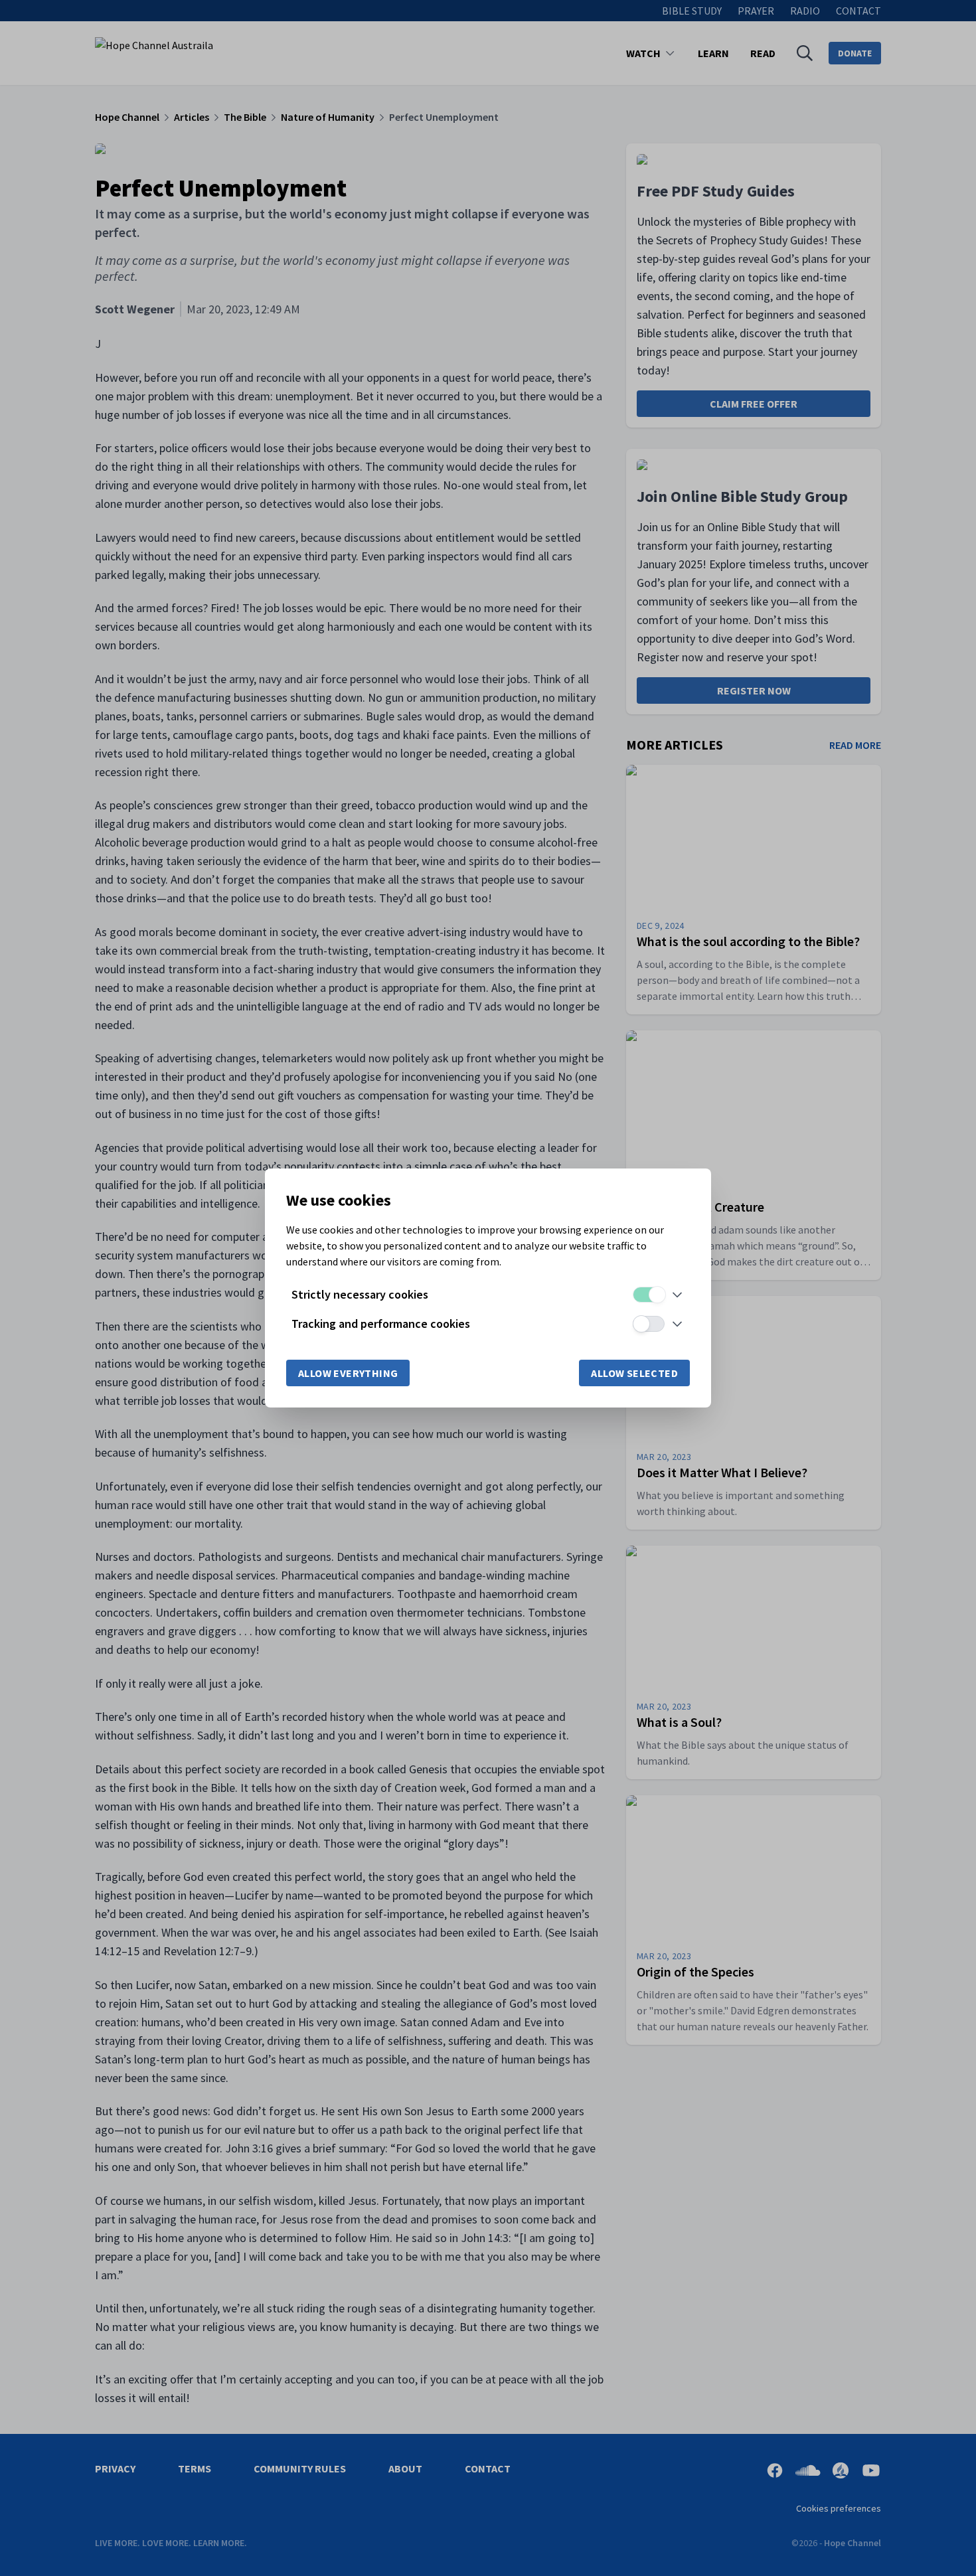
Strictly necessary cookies (360, 1294)
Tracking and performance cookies (381, 1324)
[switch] (649, 1295)
